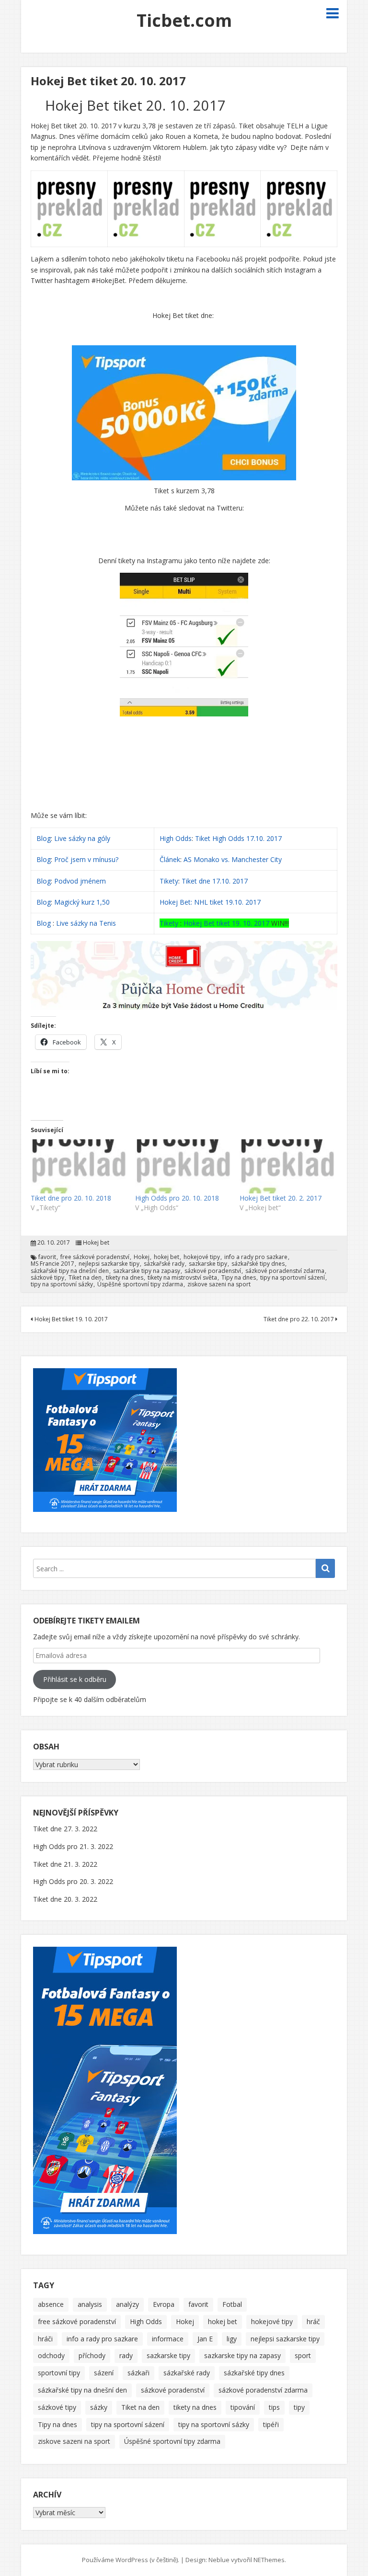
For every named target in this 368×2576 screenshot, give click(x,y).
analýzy (127, 2304)
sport (303, 2355)
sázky (99, 2407)
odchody (51, 2355)
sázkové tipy (47, 1278)
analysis (90, 2304)
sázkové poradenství (213, 1271)
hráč (313, 2321)
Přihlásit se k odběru (75, 1679)
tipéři (271, 2424)
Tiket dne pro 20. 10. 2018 (71, 1198)
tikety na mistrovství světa (182, 1278)
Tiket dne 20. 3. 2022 (65, 1899)
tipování (243, 2407)
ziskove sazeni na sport (219, 1284)
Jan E (205, 2339)
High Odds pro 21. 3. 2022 (73, 1846)
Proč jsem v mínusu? (87, 859)
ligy (232, 2339)
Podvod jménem (80, 881)
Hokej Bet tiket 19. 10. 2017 (227, 923)
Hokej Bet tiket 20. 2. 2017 (281, 1198)
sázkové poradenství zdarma (285, 1271)
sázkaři (138, 2373)
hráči (45, 2339)
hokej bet (167, 1257)
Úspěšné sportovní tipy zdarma (140, 1284)
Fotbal (232, 2304)
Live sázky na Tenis (86, 923)
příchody (92, 2355)
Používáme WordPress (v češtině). (131, 2560)
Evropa (164, 2304)
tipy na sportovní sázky (62, 1284)
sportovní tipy (59, 2373)
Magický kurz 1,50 (82, 902)
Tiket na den (85, 1278)
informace (168, 2339)
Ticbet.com (184, 20)
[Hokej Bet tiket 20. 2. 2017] (287, 1166)
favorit (47, 1257)
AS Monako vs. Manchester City (233, 859)
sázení (104, 2373)
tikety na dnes (125, 1278)
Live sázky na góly (83, 838)
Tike (169, 923)
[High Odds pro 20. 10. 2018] (183, 1166)
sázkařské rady (164, 1264)
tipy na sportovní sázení (293, 1278)
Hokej (142, 1257)
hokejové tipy (202, 1257)
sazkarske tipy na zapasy (147, 1271)
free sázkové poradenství (95, 1257)
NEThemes (269, 2560)
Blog (44, 838)
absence (51, 2304)
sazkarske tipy (208, 1264)
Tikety (169, 881)
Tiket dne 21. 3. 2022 (65, 1864)
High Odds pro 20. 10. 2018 (177, 1198)
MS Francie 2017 (52, 1264)
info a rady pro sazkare (256, 1257)
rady (126, 2355)
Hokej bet (96, 1243)
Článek (170, 859)
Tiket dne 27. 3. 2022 (65, 1829)
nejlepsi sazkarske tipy (109, 1264)
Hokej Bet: (176, 902)
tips (274, 2407)
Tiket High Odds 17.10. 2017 (238, 838)
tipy (299, 2407)
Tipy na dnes (239, 1278)
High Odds (176, 838)
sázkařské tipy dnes (258, 1264)
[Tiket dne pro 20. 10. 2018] (78, 1166)
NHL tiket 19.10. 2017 (227, 902)
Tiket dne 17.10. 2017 (215, 881)
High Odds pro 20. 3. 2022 (73, 1881)
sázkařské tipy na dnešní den (70, 1271)
